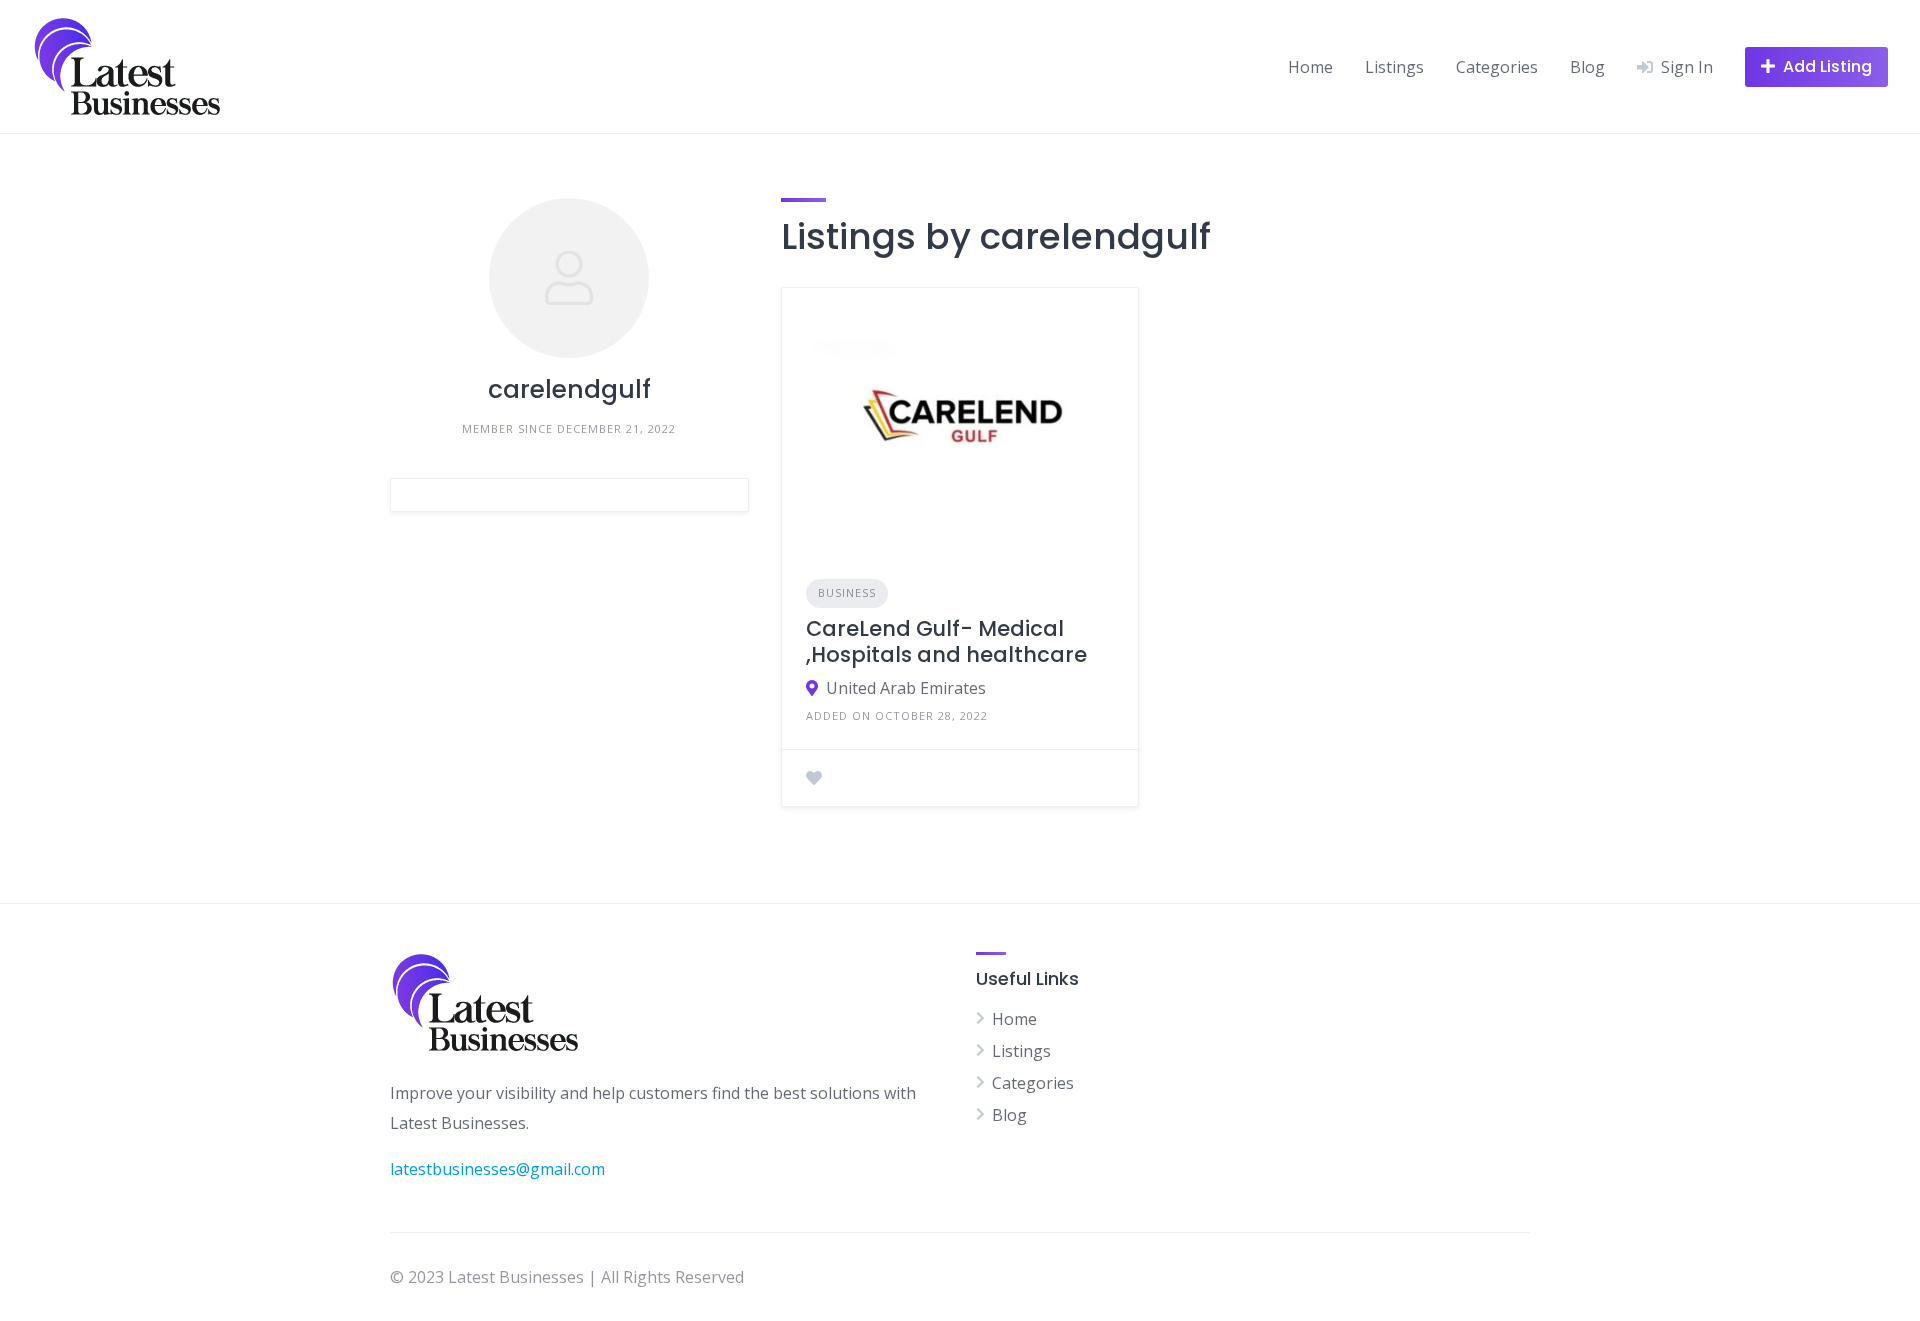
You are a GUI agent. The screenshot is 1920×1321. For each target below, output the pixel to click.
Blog (1587, 67)
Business (847, 592)
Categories (1497, 67)
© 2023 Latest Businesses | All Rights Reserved (567, 1277)
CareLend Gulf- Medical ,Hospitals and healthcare (946, 641)
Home (1310, 67)
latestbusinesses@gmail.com (497, 1169)
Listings (1394, 67)
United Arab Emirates (906, 688)
